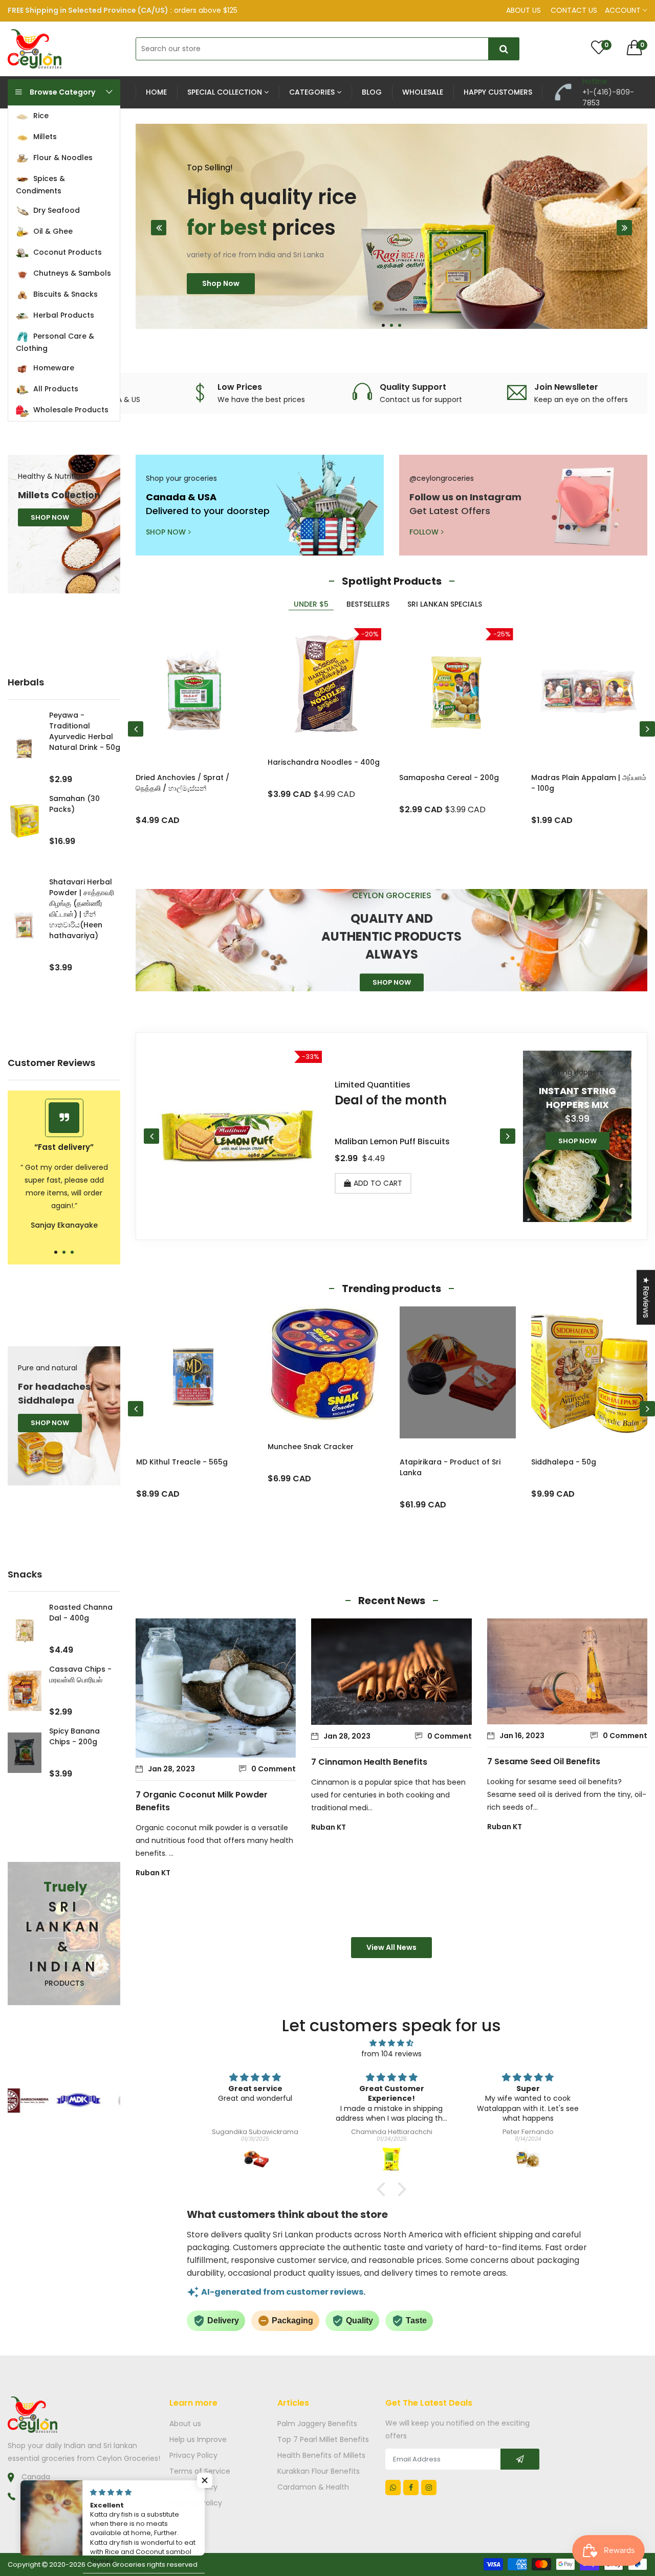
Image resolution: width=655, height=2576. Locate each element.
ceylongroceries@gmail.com (74, 2506)
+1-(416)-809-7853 (58, 2496)
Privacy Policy (193, 2455)
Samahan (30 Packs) (74, 804)
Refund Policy (193, 2487)
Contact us (574, 10)
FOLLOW (424, 532)
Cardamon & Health (313, 2487)
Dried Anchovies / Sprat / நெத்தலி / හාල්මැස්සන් (182, 783)
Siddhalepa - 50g (432, 1462)
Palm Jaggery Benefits (317, 2424)
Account (624, 10)
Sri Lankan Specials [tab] (445, 604)
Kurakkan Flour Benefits (319, 2471)
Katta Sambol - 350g (378, 1141)
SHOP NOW (50, 517)
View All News (391, 1947)
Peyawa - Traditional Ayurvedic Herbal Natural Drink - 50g (85, 731)
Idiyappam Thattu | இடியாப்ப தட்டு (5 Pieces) (581, 1467)
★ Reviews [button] (646, 1297)
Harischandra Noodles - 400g (324, 762)
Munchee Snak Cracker (179, 1447)
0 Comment (274, 1769)
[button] (383, 325)
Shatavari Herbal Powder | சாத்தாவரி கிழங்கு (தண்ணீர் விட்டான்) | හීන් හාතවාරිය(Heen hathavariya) (82, 909)
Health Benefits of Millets (321, 2455)
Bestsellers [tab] (368, 604)
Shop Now (221, 319)
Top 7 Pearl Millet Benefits (323, 2439)
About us (523, 10)
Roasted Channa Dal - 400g (81, 1613)
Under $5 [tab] (311, 604)
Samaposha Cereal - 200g (449, 778)
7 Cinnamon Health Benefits (369, 1762)
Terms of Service (200, 2471)
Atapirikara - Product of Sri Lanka (318, 1467)
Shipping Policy (196, 2503)
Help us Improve (198, 2439)
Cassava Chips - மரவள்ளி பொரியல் (80, 1674)
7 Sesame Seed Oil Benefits (544, 1761)
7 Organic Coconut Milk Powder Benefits (202, 1801)
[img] (391, 2043)
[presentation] (159, 228)
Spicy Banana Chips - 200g (74, 1736)
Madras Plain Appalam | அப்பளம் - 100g (589, 783)
